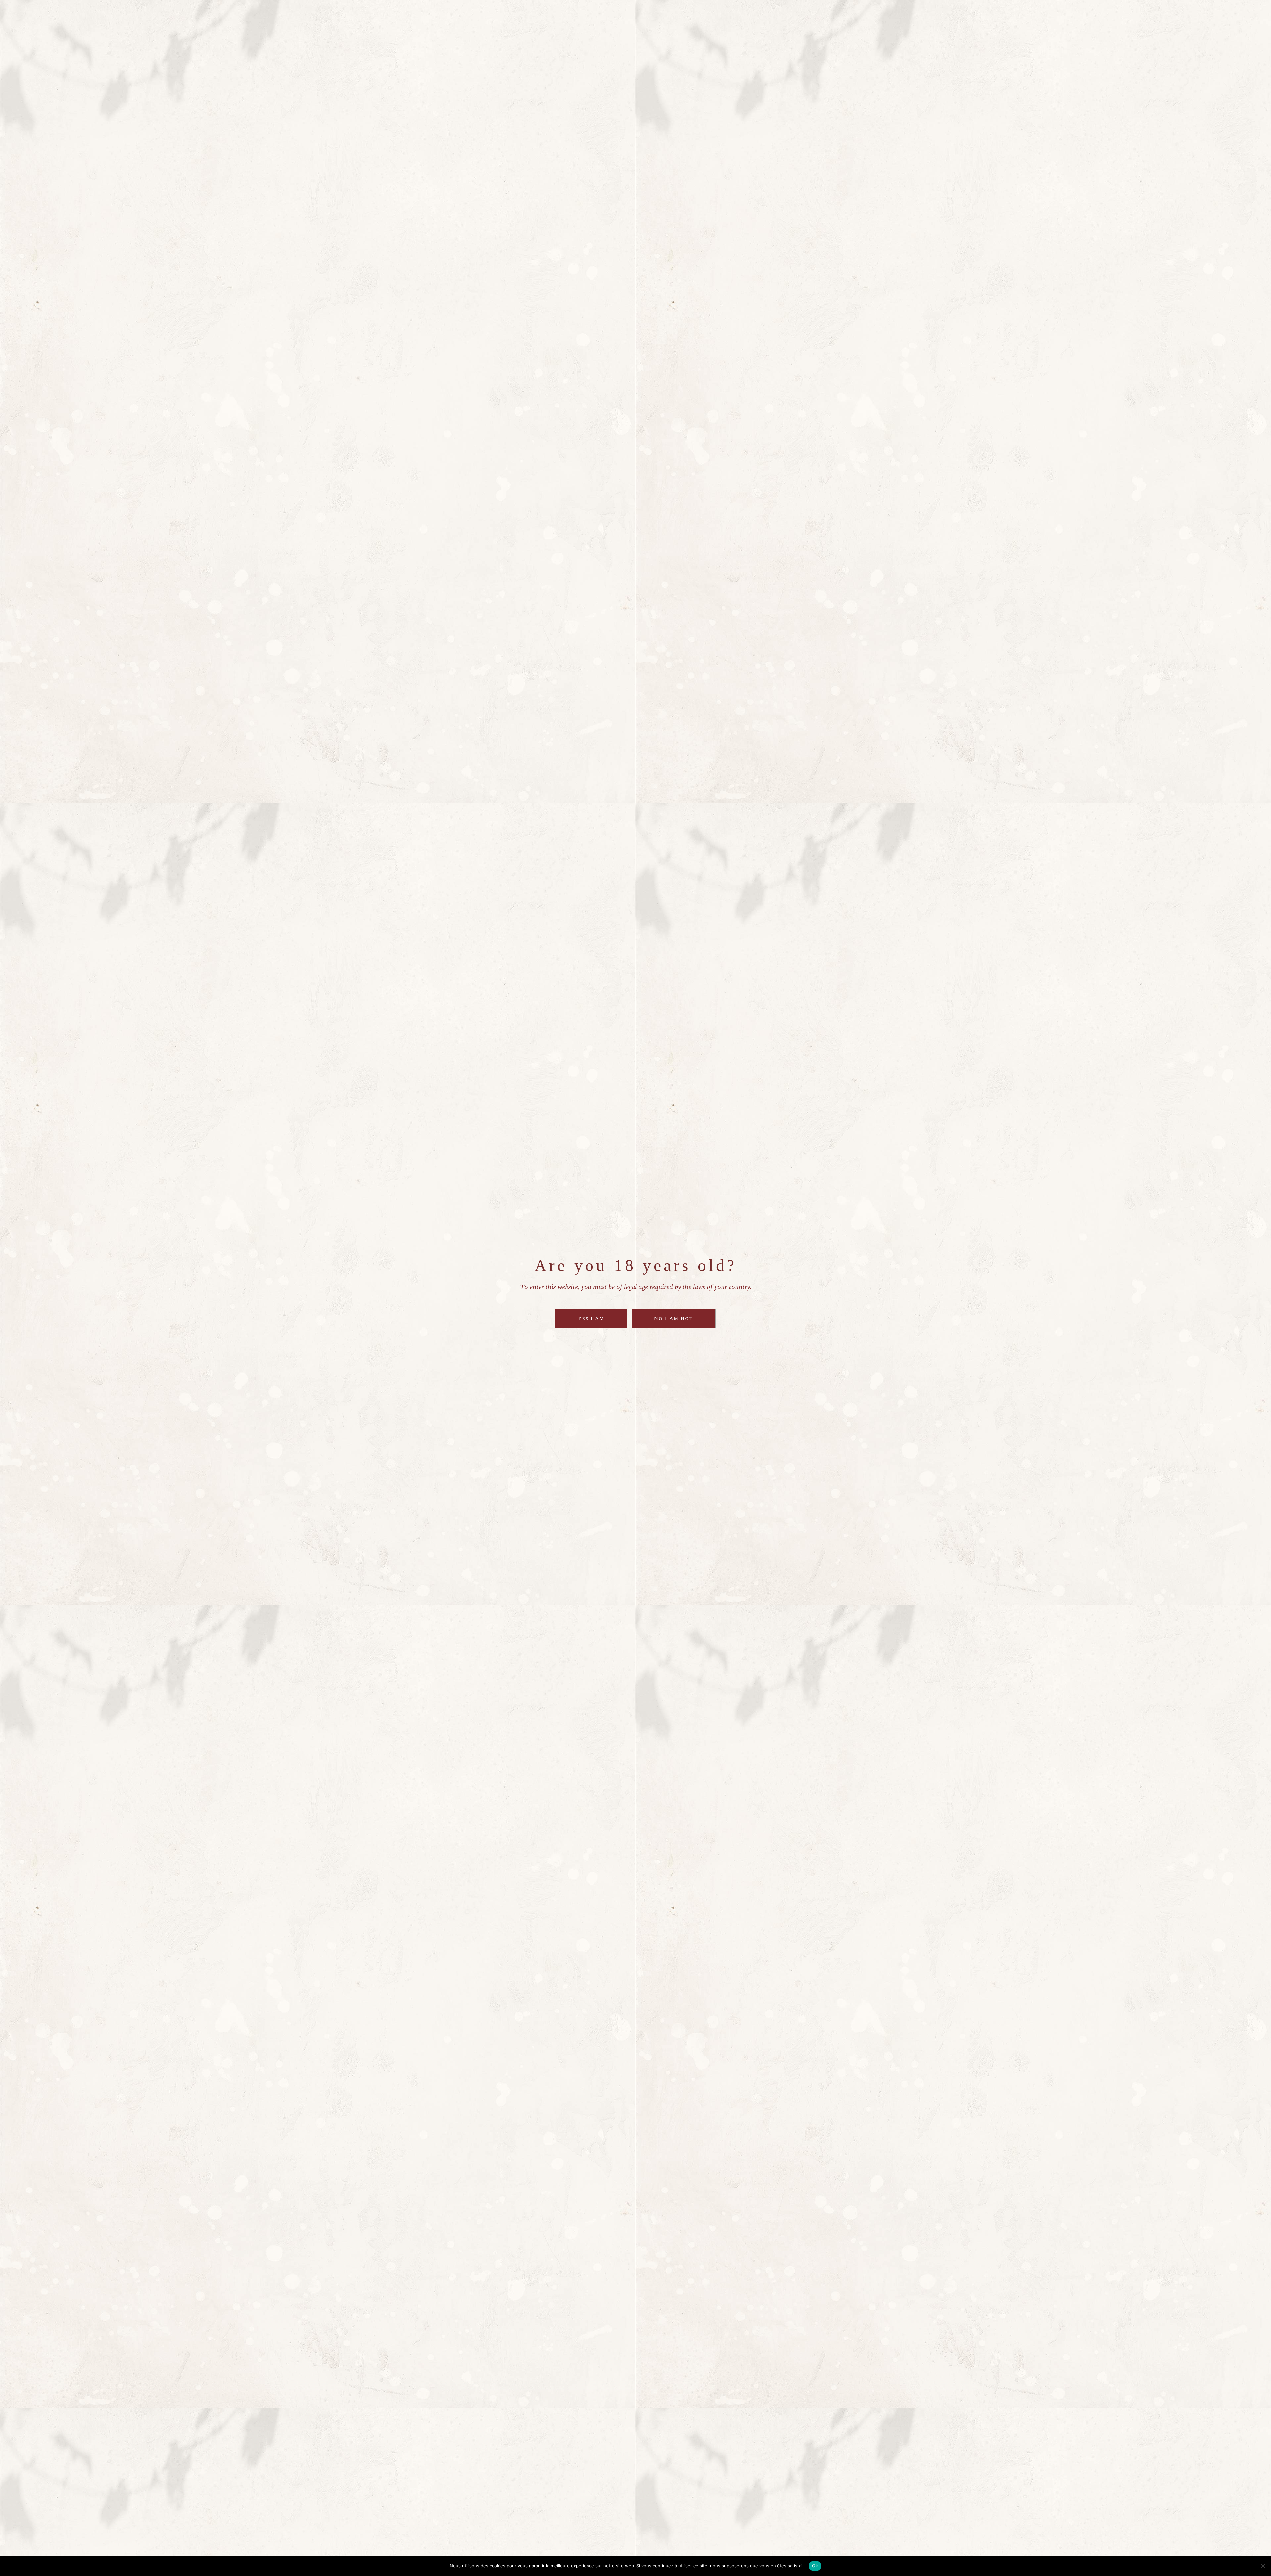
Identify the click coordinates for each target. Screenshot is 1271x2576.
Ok (815, 2566)
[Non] (1263, 2566)
